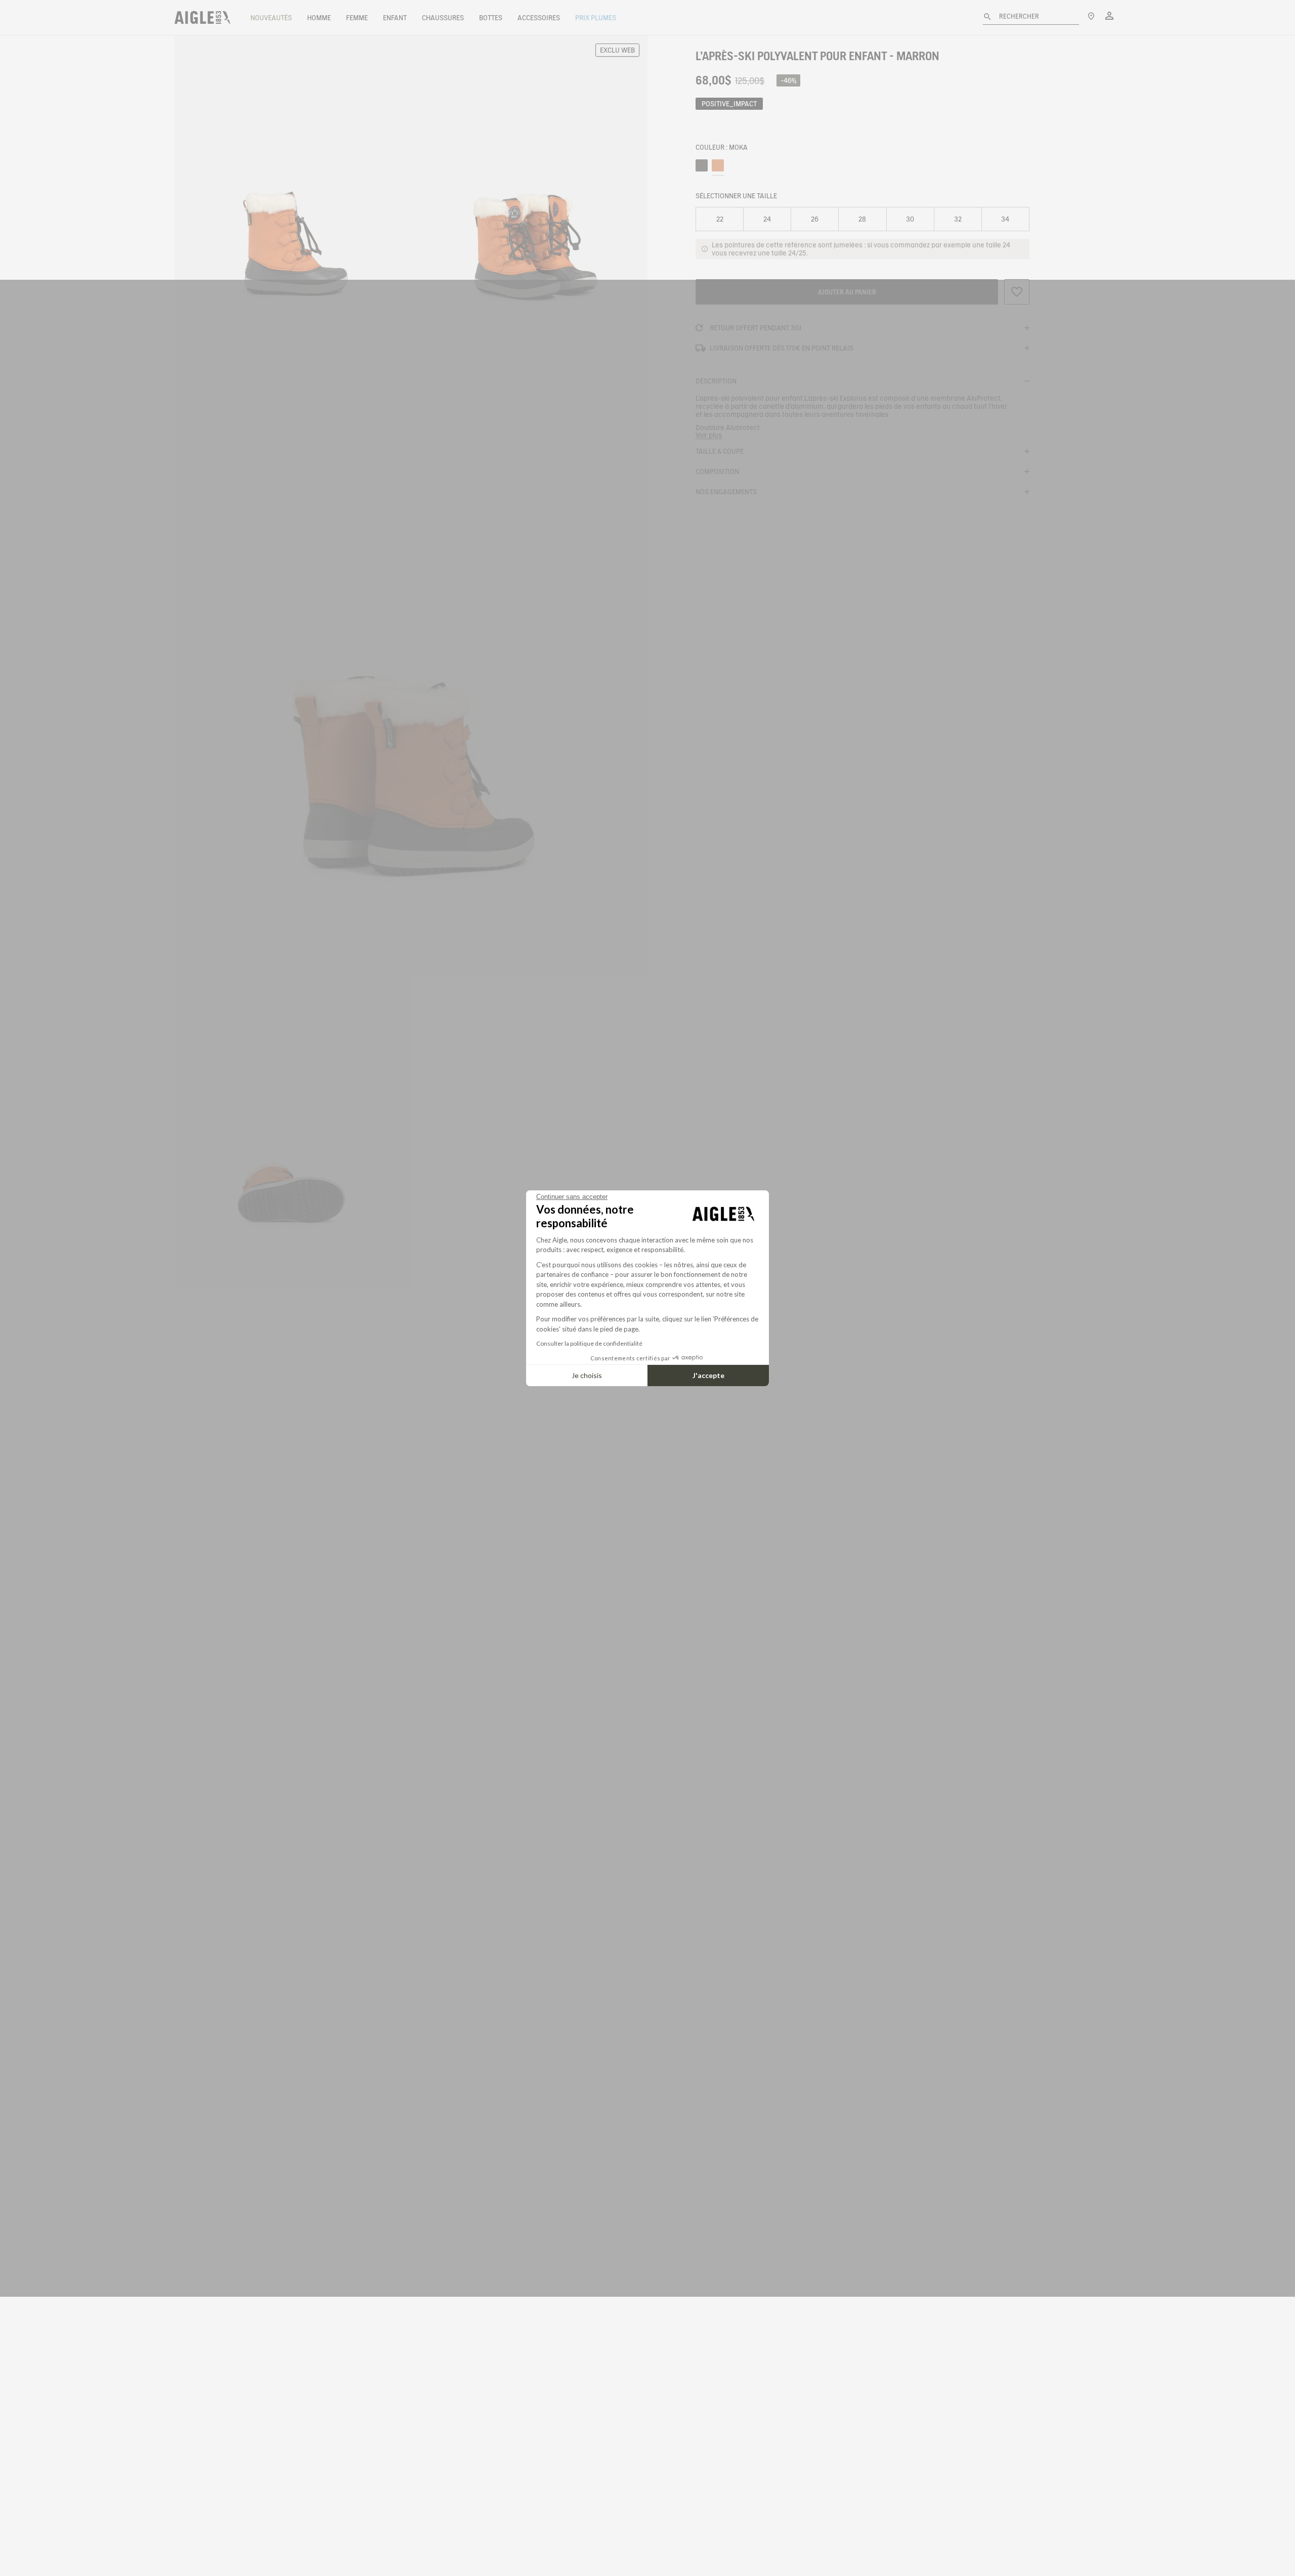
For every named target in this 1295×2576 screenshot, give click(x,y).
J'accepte (708, 1375)
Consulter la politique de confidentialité (589, 1343)
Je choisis (587, 1375)
